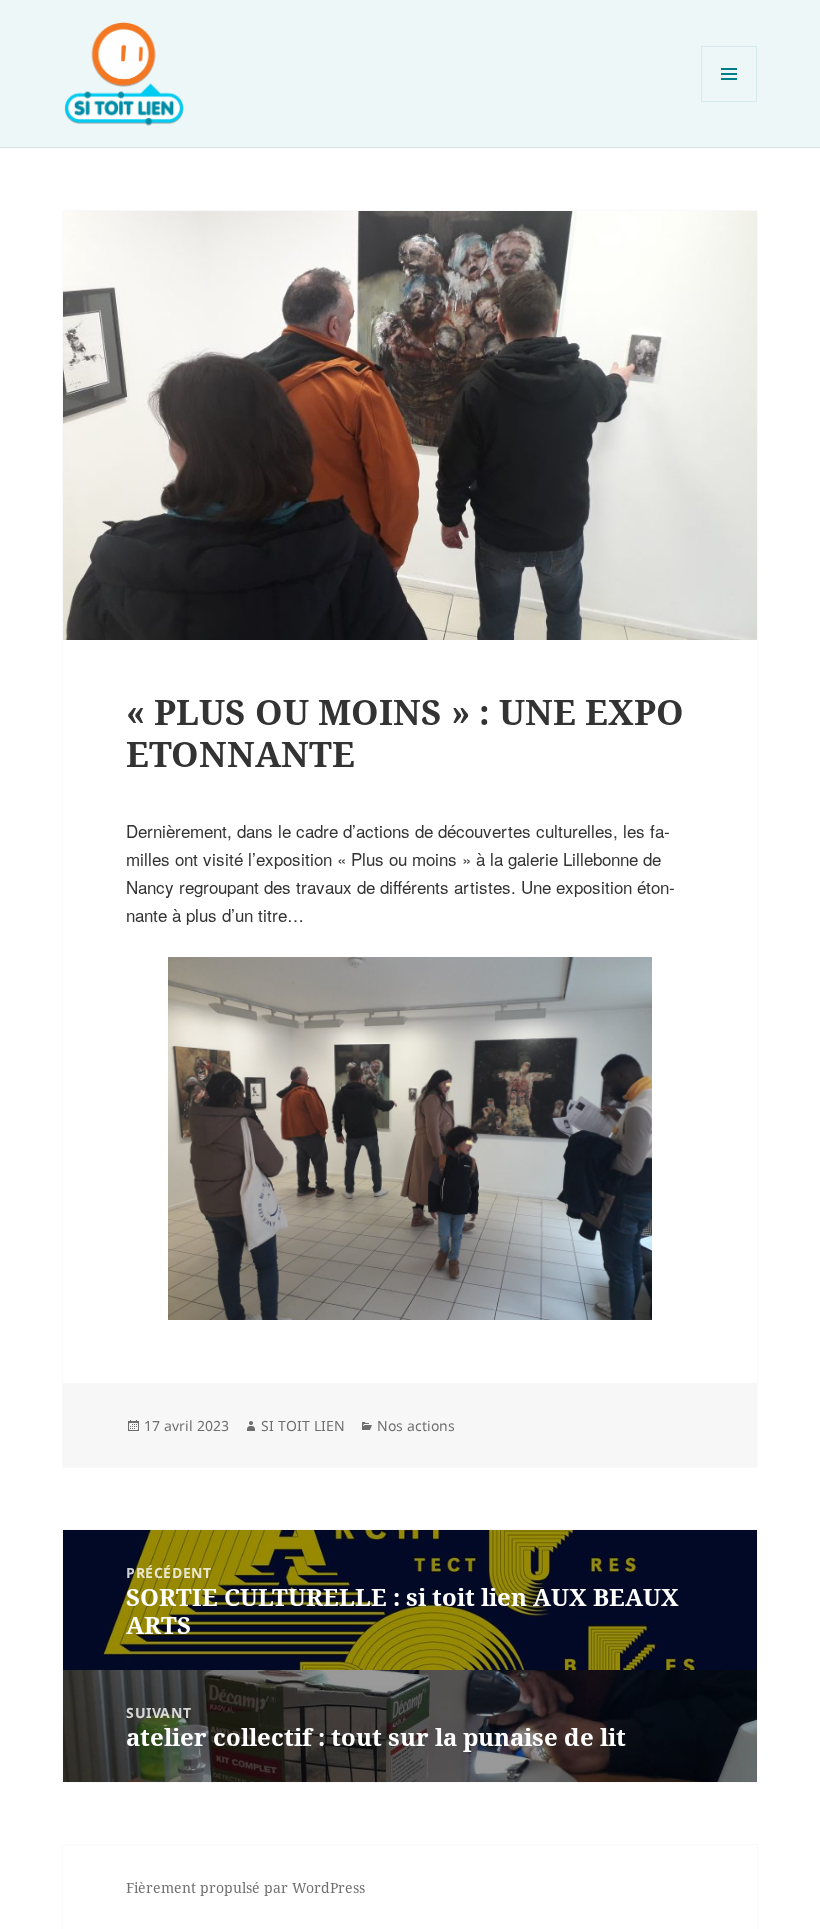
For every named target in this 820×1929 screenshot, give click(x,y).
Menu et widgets (729, 101)
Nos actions (416, 1425)
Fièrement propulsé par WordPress (245, 1887)
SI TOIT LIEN (303, 1425)
